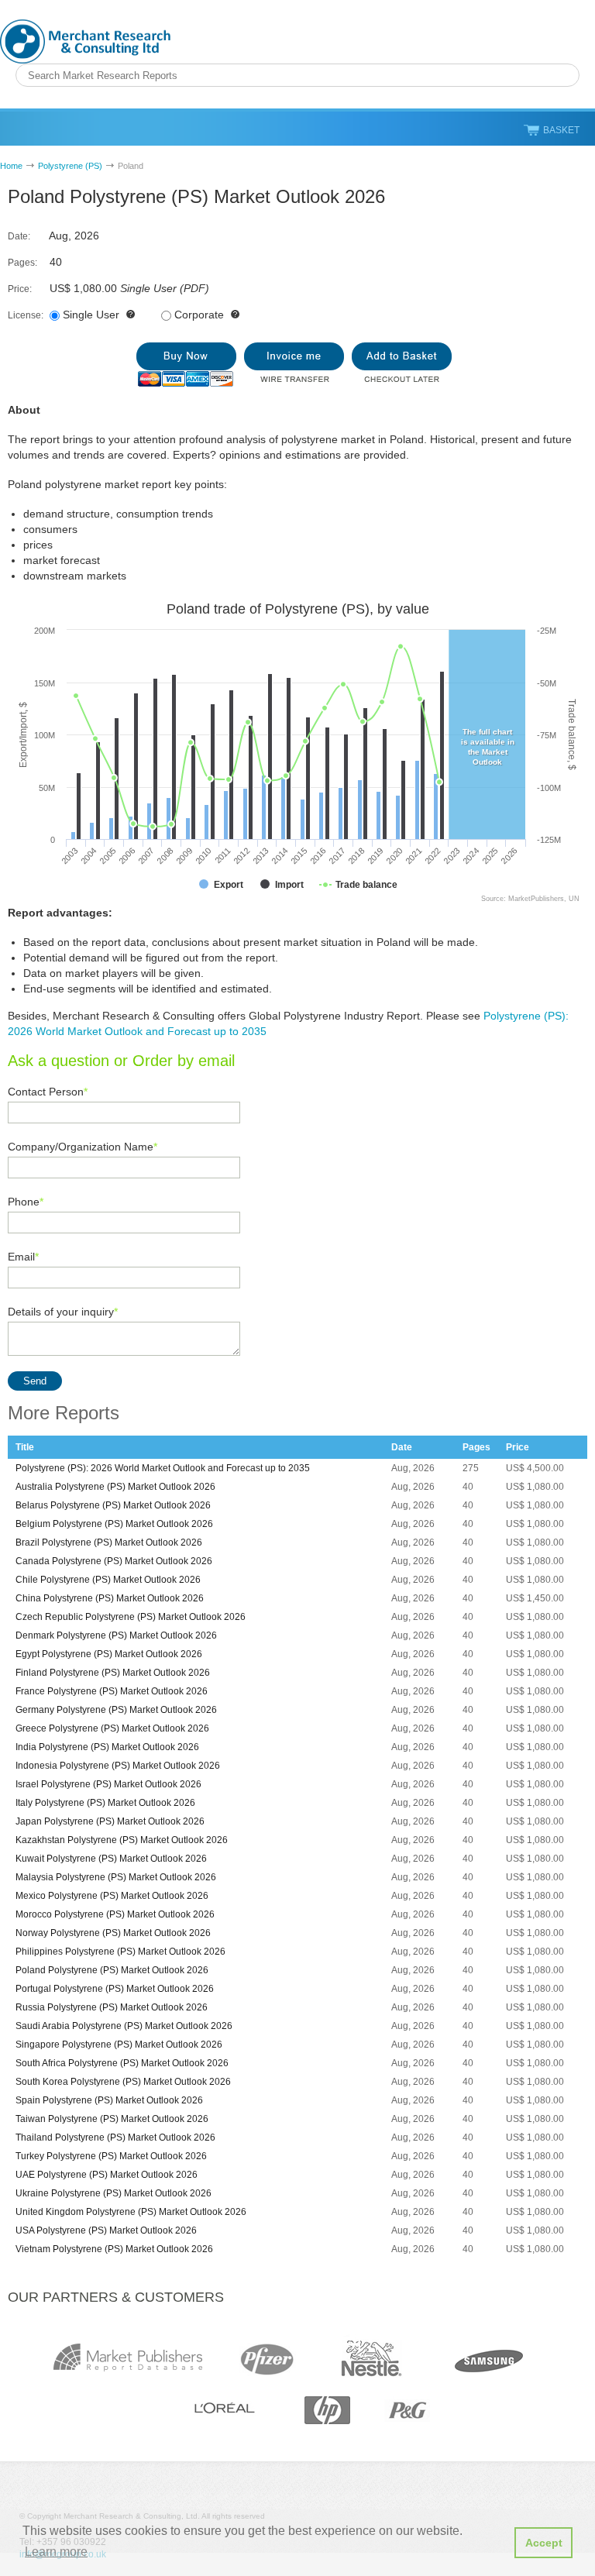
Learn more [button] (56, 2552)
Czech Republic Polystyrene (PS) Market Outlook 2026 (131, 1617)
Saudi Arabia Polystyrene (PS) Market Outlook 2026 (124, 2026)
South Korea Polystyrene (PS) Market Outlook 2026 (123, 2082)
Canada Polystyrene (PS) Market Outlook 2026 (114, 1561)
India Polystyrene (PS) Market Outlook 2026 (107, 1747)
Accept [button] (544, 2543)
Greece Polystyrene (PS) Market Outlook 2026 (112, 1728)
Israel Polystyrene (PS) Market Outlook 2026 (108, 1784)
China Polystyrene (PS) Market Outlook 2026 (110, 1598)
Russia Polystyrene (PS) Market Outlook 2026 (112, 2007)
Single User (91, 315)
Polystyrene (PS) (70, 166)
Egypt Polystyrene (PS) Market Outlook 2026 (109, 1654)
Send (35, 1381)
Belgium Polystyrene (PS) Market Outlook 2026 (114, 1524)
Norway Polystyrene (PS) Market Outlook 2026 (113, 1933)
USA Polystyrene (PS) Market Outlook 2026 (106, 2230)
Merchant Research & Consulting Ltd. (85, 41)
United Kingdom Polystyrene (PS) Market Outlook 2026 (131, 2212)
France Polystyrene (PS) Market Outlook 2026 (112, 1691)
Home (11, 166)
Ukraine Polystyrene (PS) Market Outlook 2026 (113, 2193)
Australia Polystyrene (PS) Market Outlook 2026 (115, 1487)
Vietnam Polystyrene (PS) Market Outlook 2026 (114, 2249)
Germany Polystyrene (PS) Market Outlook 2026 (116, 1710)
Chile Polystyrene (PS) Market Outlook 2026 (108, 1580)
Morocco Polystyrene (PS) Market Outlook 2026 (115, 1914)
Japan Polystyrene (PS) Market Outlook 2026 (110, 1821)
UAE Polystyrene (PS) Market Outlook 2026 (107, 2175)
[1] (186, 365)
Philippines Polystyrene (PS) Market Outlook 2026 (120, 1952)
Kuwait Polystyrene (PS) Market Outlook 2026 (111, 1859)
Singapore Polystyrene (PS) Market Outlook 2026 (119, 2045)
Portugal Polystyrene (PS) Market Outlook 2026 (115, 1989)
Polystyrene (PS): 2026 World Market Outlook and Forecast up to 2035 (163, 1468)
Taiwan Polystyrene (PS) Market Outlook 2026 (112, 2119)
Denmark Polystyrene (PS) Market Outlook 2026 (116, 1635)
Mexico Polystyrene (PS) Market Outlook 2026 (112, 1896)
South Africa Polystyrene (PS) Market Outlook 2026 (122, 2063)
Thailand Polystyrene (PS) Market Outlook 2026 (115, 2137)
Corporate (199, 315)
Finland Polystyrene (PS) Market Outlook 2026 (113, 1673)
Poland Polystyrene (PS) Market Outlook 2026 (112, 1970)
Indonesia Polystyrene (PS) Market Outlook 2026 (118, 1766)
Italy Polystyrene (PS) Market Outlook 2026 (105, 1803)
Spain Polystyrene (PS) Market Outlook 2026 (109, 2100)
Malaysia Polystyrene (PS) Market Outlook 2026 (116, 1877)
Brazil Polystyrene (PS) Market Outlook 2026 (109, 1543)
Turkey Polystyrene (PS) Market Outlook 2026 (111, 2156)
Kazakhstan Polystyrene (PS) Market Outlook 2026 (122, 1840)
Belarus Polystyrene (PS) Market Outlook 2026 (113, 1505)
